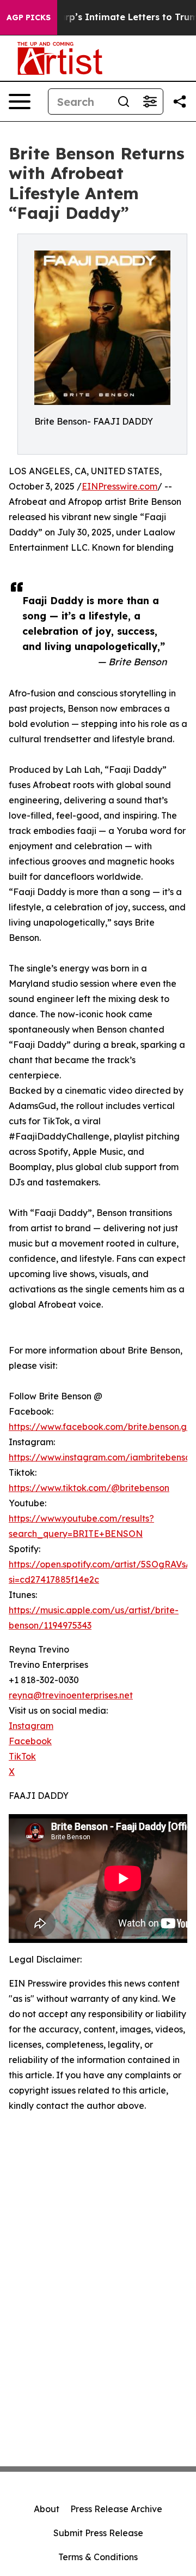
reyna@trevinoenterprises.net (71, 1695)
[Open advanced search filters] (150, 102)
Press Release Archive (116, 2509)
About (47, 2509)
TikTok (22, 1756)
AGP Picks (29, 17)
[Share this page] (180, 102)
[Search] (124, 102)
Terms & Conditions (98, 2557)
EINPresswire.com (120, 486)
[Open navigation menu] (20, 102)
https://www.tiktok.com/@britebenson (89, 1488)
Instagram (31, 1726)
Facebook (30, 1741)
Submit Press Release (98, 2533)
